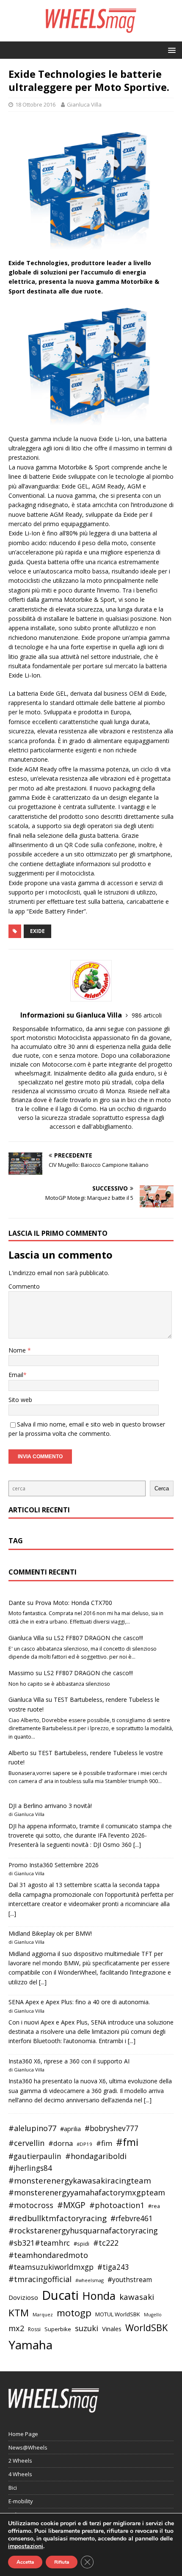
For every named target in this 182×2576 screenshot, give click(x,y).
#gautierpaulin (35, 2156)
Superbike (58, 2329)
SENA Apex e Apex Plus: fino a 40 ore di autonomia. (79, 2002)
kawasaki (137, 2297)
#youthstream (130, 2280)
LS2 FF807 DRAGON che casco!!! (98, 1638)
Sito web (20, 1400)
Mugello (153, 2315)
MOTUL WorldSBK (118, 2314)
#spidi (81, 2244)
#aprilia (70, 2129)
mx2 (16, 2328)
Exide (37, 931)
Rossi (34, 2329)
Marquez (43, 2314)
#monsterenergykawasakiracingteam (80, 2180)
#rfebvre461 (132, 2218)
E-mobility (21, 2501)
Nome (18, 1350)
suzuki (87, 2328)
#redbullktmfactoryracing (58, 2218)
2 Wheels (20, 2461)
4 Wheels (20, 2474)
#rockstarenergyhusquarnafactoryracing (83, 2230)
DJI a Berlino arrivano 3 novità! (50, 1806)
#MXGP (71, 2205)
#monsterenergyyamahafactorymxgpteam (87, 2192)
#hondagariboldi (96, 2156)
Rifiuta (62, 2562)
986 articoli (147, 1015)
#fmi (127, 2142)
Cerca (162, 1488)
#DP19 (84, 2144)
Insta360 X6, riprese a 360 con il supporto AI (69, 2061)
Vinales (112, 2329)
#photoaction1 (117, 2205)
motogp (74, 2313)
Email (16, 1375)
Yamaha (30, 2345)
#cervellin (26, 2143)
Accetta (25, 2562)
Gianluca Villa (84, 104)
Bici (13, 2488)
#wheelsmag (90, 2280)
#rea (154, 2206)
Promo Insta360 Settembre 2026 (54, 1865)
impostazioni (26, 2546)
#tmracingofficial (40, 2279)
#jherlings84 (30, 2168)
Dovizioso (23, 2297)
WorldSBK (146, 2328)
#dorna (61, 2143)
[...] (137, 1845)
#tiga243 (113, 2267)
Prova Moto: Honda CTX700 (74, 1603)
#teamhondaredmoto (48, 2255)
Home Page (23, 2434)
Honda (99, 2296)
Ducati (60, 2295)
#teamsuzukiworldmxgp (51, 2267)
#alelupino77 (32, 2128)
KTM (19, 2313)
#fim (104, 2143)
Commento (24, 1286)
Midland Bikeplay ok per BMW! (50, 1933)
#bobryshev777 (112, 2128)
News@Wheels (28, 2447)
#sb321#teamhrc (39, 2243)
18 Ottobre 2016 (35, 104)
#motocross (31, 2205)
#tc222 (106, 2243)
